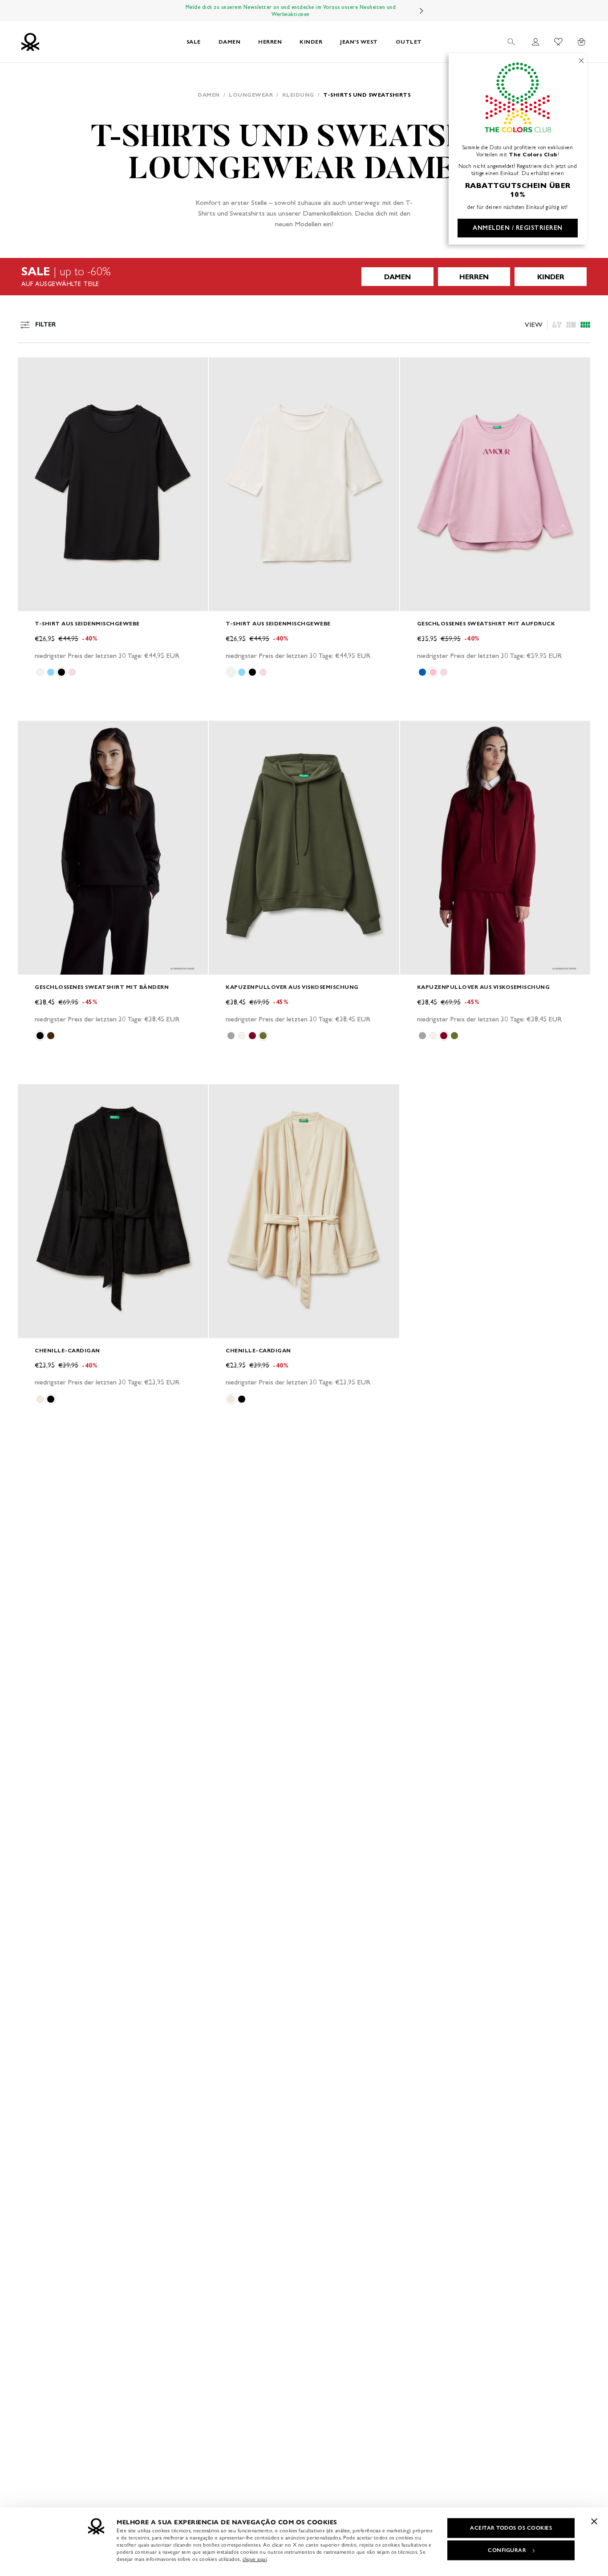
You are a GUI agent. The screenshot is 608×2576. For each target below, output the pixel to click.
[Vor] (422, 11)
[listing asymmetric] (557, 325)
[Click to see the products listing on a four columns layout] (571, 325)
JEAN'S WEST (359, 42)
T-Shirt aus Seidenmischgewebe (87, 623)
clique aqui (255, 2559)
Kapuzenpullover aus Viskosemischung (292, 987)
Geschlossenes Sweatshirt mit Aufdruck (486, 623)
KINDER (311, 42)
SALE (194, 42)
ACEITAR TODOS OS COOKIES (511, 2528)
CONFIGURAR (507, 2550)
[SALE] (304, 277)
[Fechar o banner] (594, 2521)
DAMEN (230, 42)
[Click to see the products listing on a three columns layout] (585, 325)
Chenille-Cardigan (67, 1350)
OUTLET (409, 42)
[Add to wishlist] (32, 369)
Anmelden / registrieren (518, 228)
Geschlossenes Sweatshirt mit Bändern (102, 987)
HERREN (270, 42)
